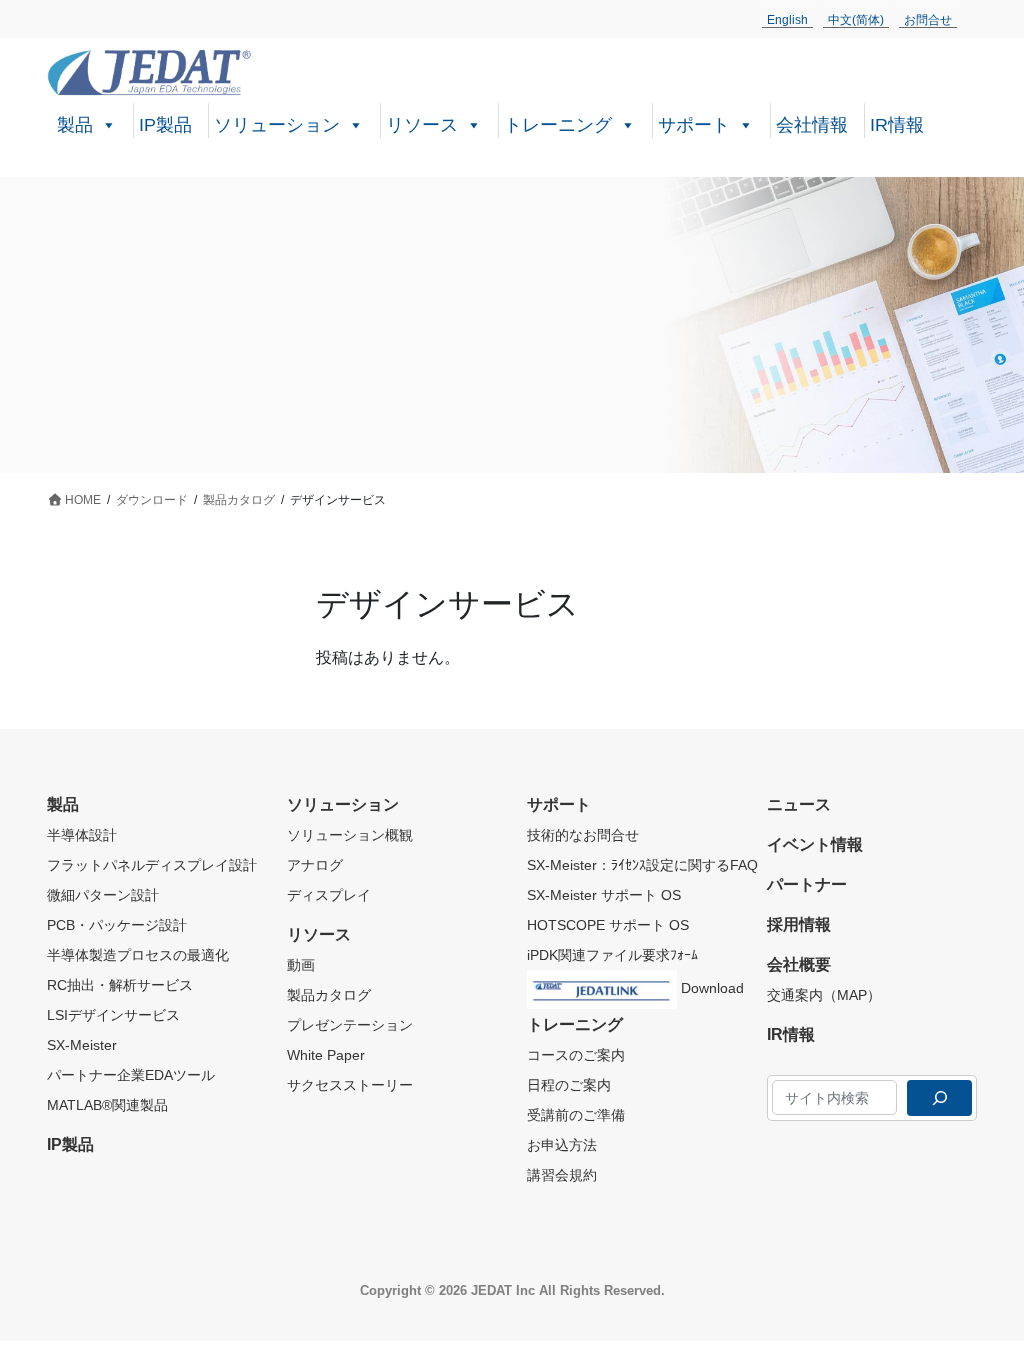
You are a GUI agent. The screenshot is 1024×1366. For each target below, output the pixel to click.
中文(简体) (856, 20)
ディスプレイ (329, 895)
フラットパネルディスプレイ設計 (152, 865)
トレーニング (558, 125)
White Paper (326, 1055)
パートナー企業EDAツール (131, 1075)
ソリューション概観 (350, 835)
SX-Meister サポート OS (604, 895)
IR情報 (897, 125)
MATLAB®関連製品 (107, 1105)
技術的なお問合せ (583, 835)
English (787, 20)
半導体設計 (82, 835)
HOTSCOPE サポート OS (608, 925)
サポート (694, 125)
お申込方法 (562, 1145)
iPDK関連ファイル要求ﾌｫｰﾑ (612, 955)
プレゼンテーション (350, 1025)
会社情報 (812, 125)
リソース (422, 125)
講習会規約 (562, 1175)
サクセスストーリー (350, 1085)
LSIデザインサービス (113, 1015)
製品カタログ (329, 995)
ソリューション (277, 125)
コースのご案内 (576, 1055)
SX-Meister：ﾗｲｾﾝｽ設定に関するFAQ (642, 865)
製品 (75, 125)
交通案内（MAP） (824, 995)
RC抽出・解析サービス (120, 985)
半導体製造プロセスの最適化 (138, 955)
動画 (301, 965)
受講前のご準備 (576, 1115)
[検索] (939, 1098)
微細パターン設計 (103, 895)
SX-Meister (82, 1045)
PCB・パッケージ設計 (117, 925)
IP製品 (165, 125)
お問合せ (928, 20)
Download (710, 988)
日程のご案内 (569, 1085)
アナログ (315, 865)
